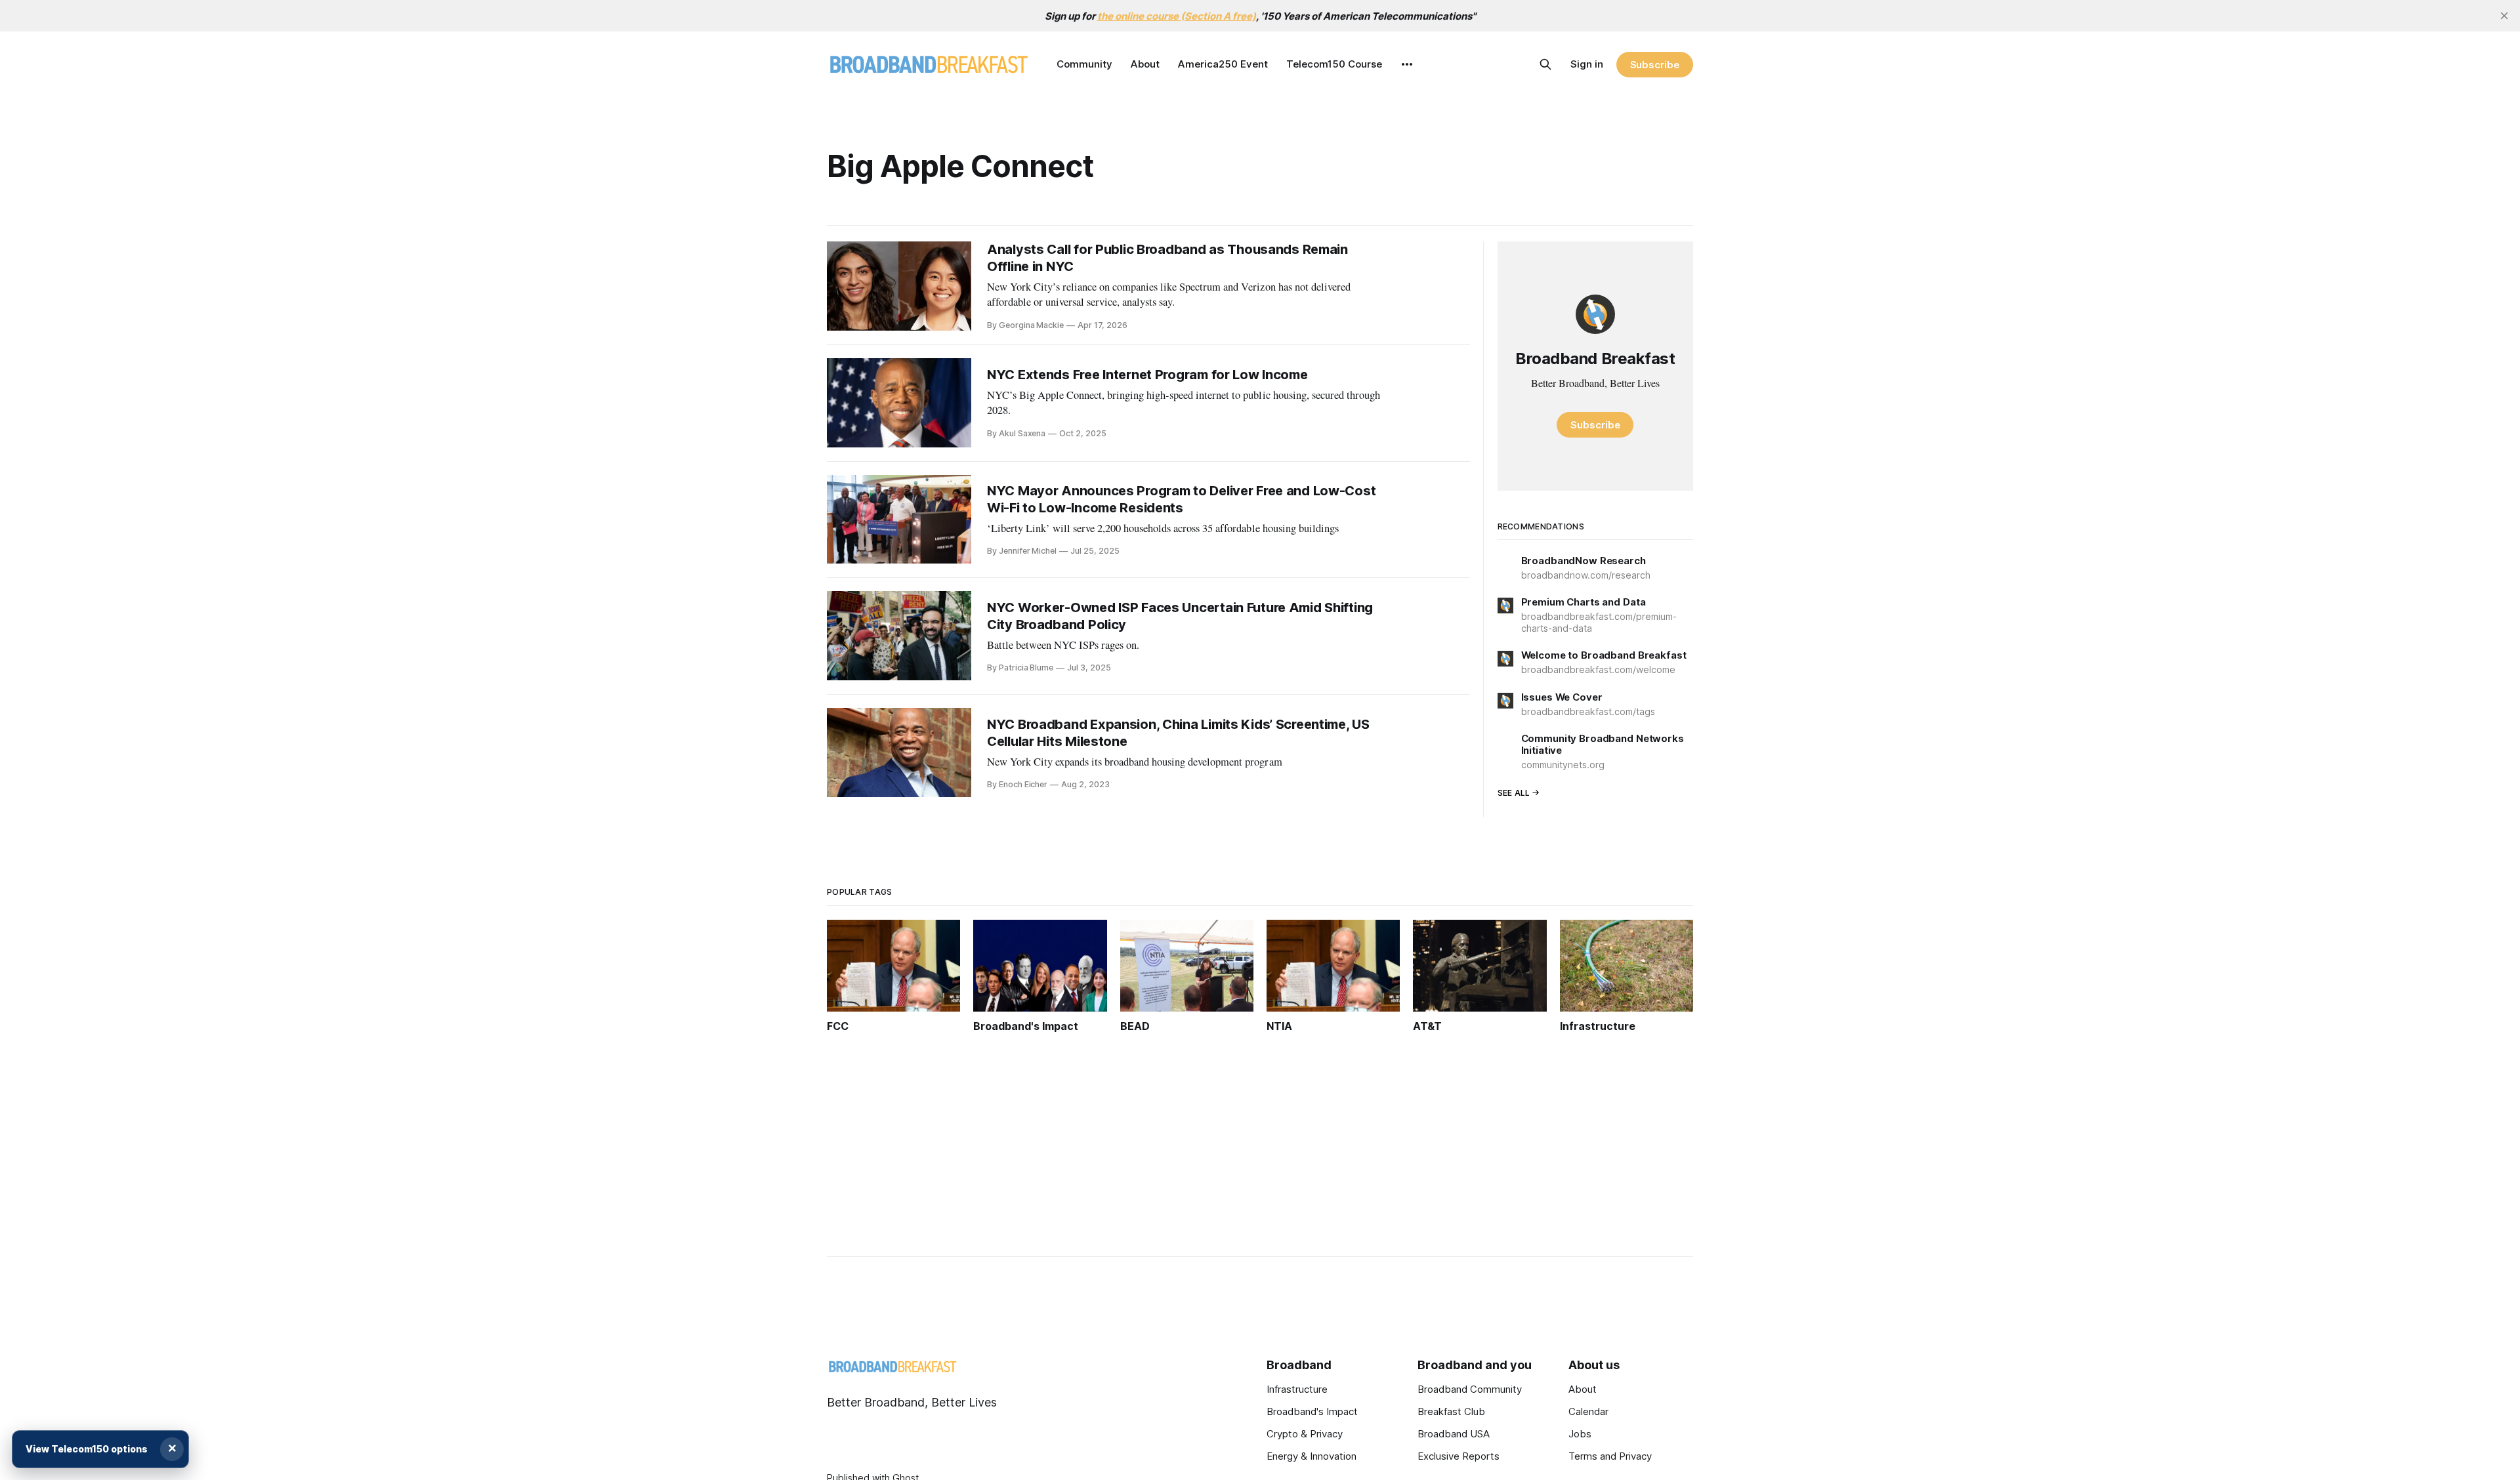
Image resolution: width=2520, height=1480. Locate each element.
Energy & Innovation (1312, 1456)
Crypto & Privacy (1305, 1434)
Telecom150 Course (1334, 64)
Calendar (1588, 1411)
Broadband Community (1470, 1389)
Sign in (1587, 64)
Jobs (1580, 1434)
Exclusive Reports (1459, 1456)
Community (1084, 64)
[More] (1407, 64)
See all (1514, 793)
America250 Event (1223, 64)
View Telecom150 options (87, 1449)
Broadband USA (1454, 1434)
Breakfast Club (1451, 1411)
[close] (2504, 16)
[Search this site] (1545, 64)
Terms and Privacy (1610, 1456)
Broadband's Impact (1312, 1411)
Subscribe (1655, 65)
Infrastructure (1297, 1389)
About (1145, 64)
